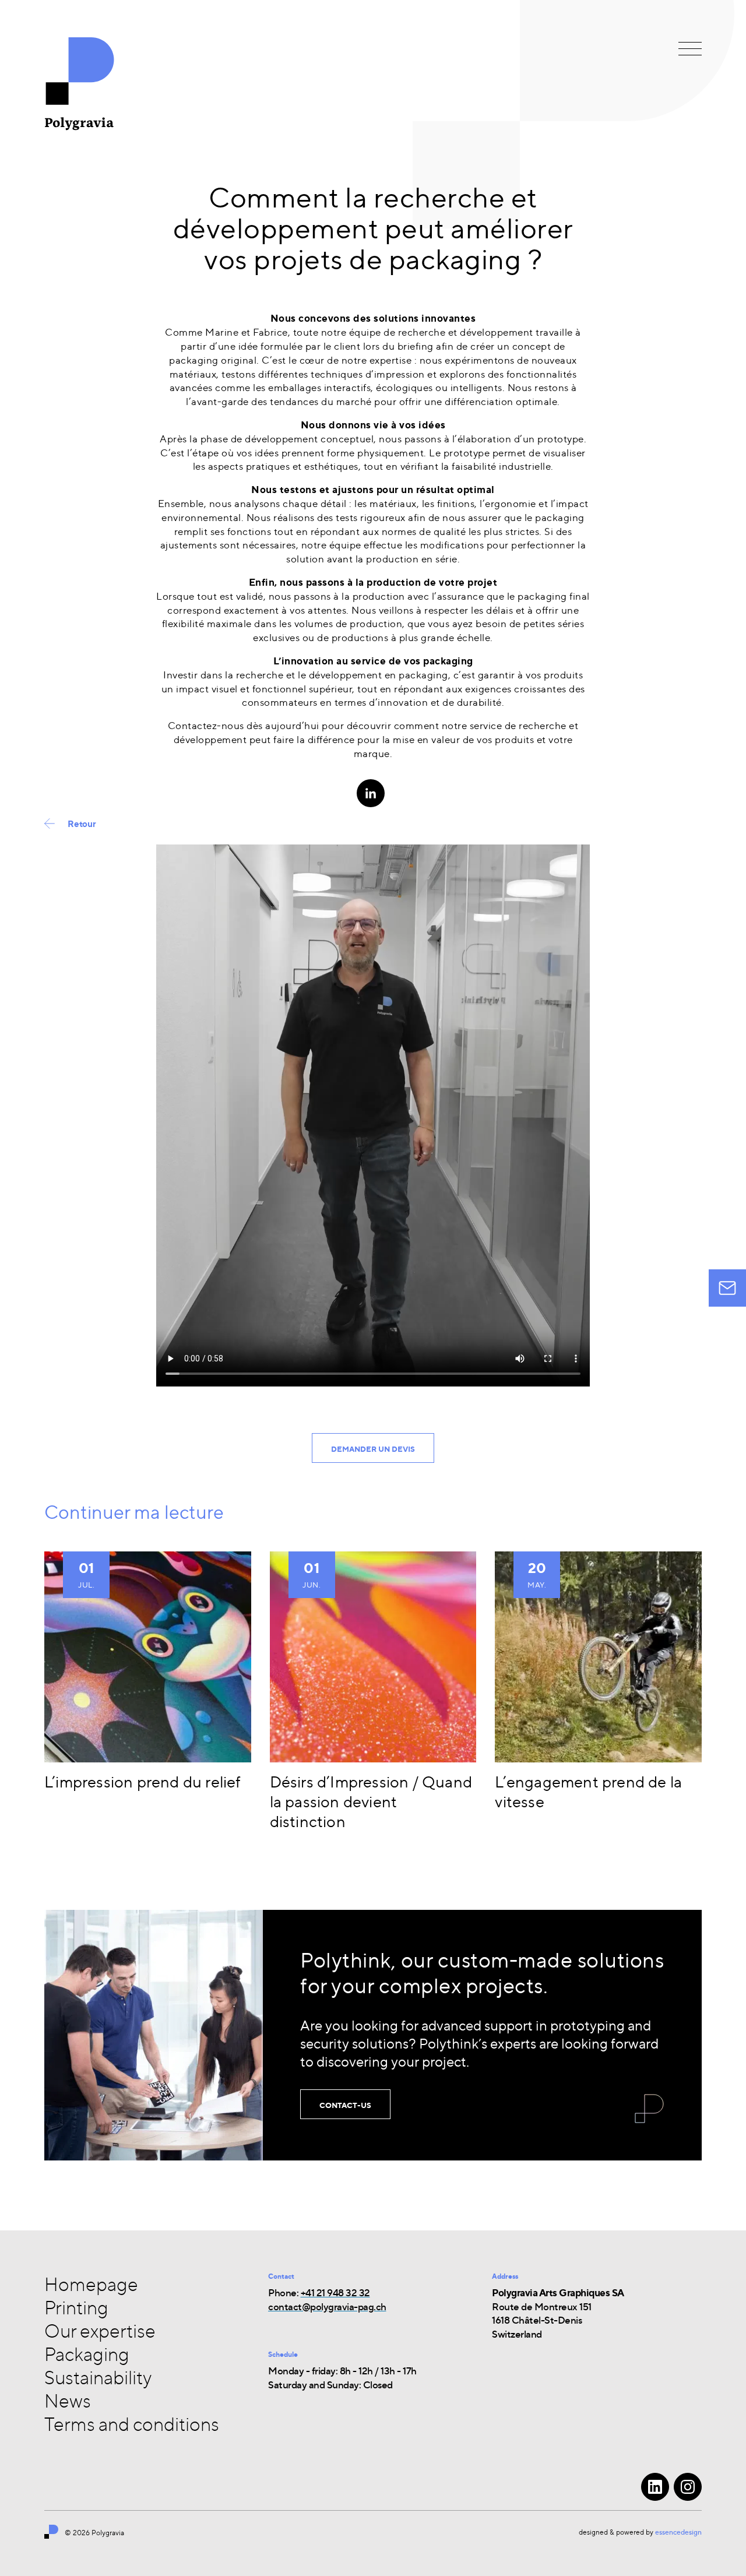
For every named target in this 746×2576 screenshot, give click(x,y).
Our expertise (100, 2331)
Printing (76, 2307)
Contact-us (345, 2105)
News (68, 2401)
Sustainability (98, 2377)
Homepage (91, 2284)
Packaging (87, 2354)
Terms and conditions (132, 2424)
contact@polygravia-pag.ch (327, 2306)
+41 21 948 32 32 (335, 2292)
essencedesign (678, 2532)
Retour (82, 824)
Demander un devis (373, 1449)
